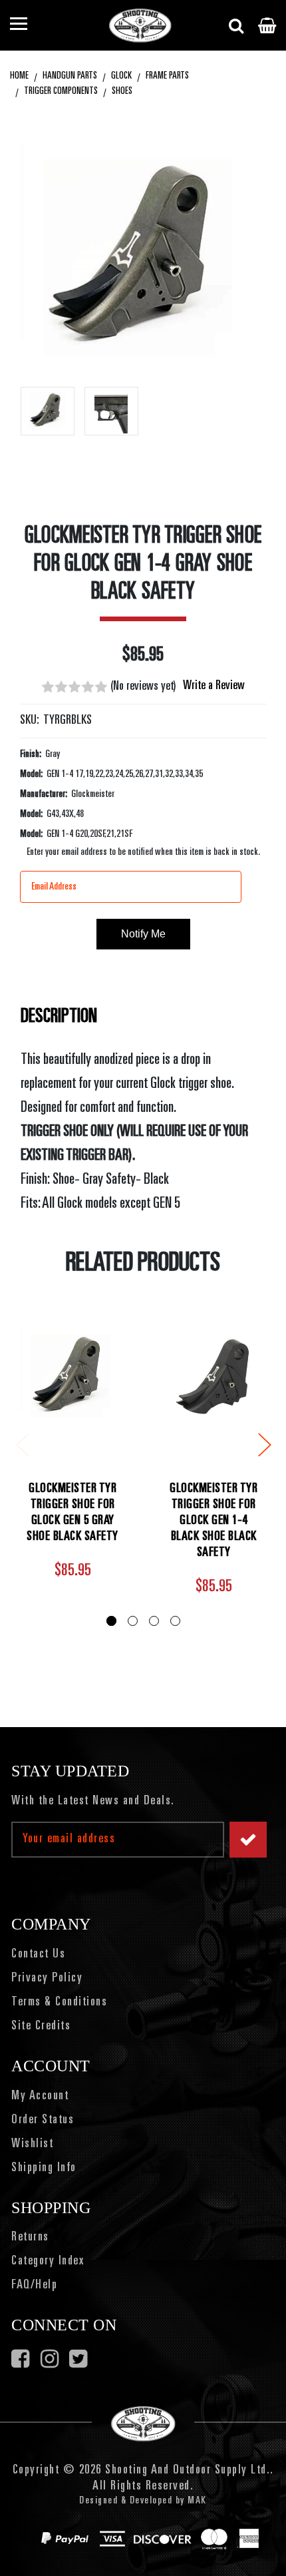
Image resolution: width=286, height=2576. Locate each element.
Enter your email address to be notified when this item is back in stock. (143, 852)
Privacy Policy (47, 1979)
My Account (40, 2097)
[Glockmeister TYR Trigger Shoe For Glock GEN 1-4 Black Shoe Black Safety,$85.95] (214, 1377)
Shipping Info (44, 2169)
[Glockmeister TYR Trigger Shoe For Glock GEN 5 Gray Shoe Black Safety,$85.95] (72, 1377)
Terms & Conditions (59, 2003)
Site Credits (41, 2027)
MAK (197, 2501)
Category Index (48, 2262)
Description (59, 1017)
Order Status (43, 2121)
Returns (30, 2238)
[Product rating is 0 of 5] (74, 687)
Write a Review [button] (214, 686)
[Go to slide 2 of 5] (264, 1444)
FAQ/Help (34, 2286)
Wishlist (32, 2145)
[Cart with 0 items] (267, 25)
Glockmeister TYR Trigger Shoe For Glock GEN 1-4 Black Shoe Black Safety (214, 1521)
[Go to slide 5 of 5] (22, 1444)
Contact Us (38, 1955)
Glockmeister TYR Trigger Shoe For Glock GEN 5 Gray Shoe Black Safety (72, 1513)
